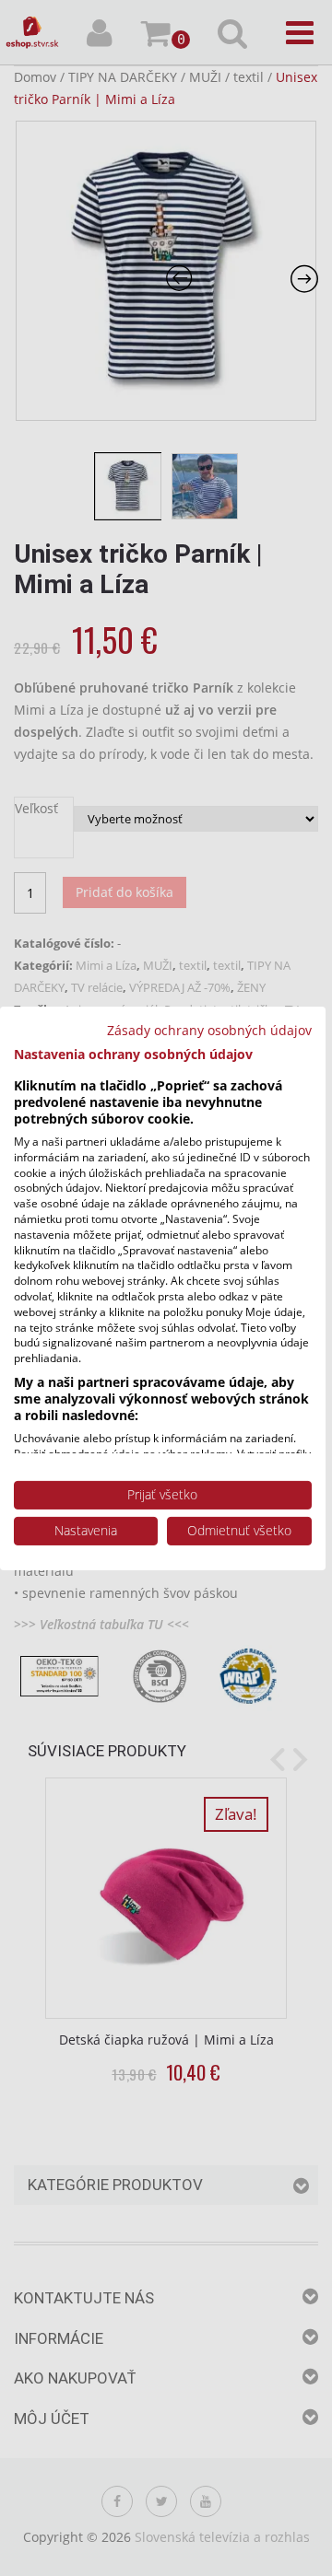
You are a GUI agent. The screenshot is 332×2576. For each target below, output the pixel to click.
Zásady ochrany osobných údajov (209, 1029)
